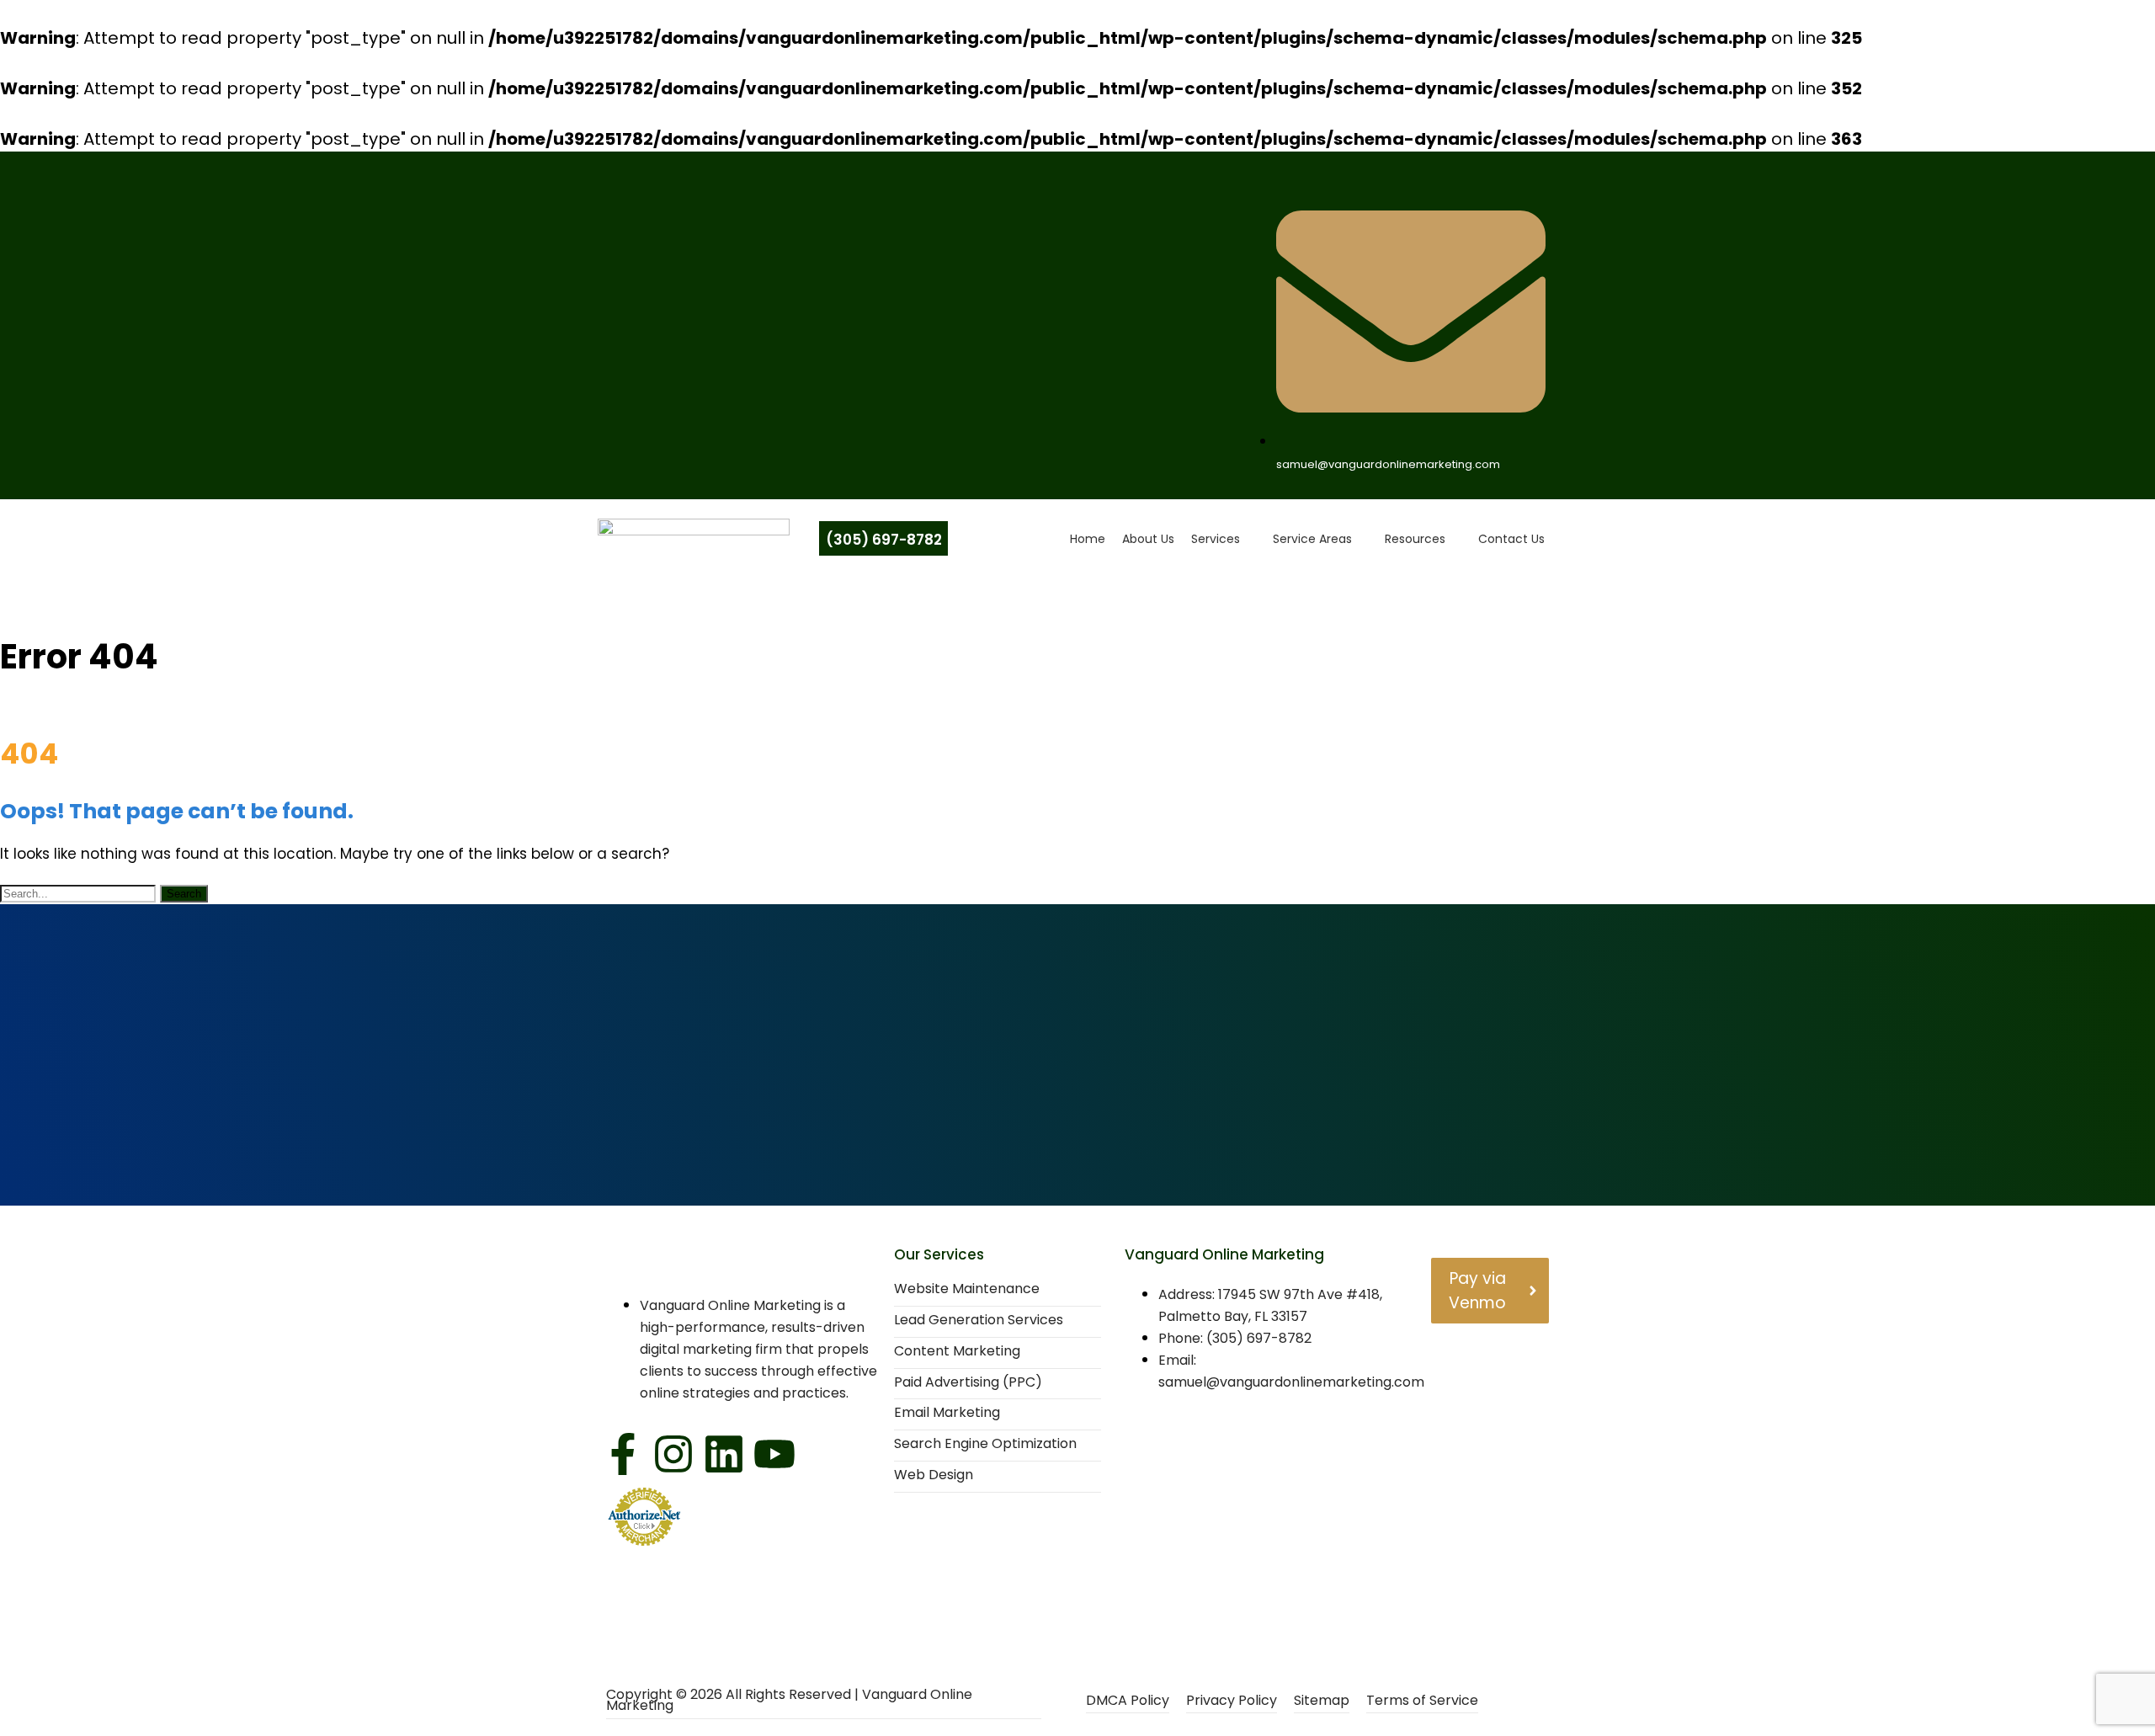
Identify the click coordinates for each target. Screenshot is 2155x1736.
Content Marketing (957, 1352)
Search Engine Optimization (985, 1444)
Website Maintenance (967, 1289)
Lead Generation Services (979, 1321)
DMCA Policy (1128, 1701)
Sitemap (1322, 1701)
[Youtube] (774, 1457)
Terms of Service (1422, 1701)
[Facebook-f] (623, 1457)
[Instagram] (673, 1457)
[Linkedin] (724, 1457)
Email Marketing (947, 1413)
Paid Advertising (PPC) (968, 1383)
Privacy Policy (1232, 1701)
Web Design (934, 1475)
